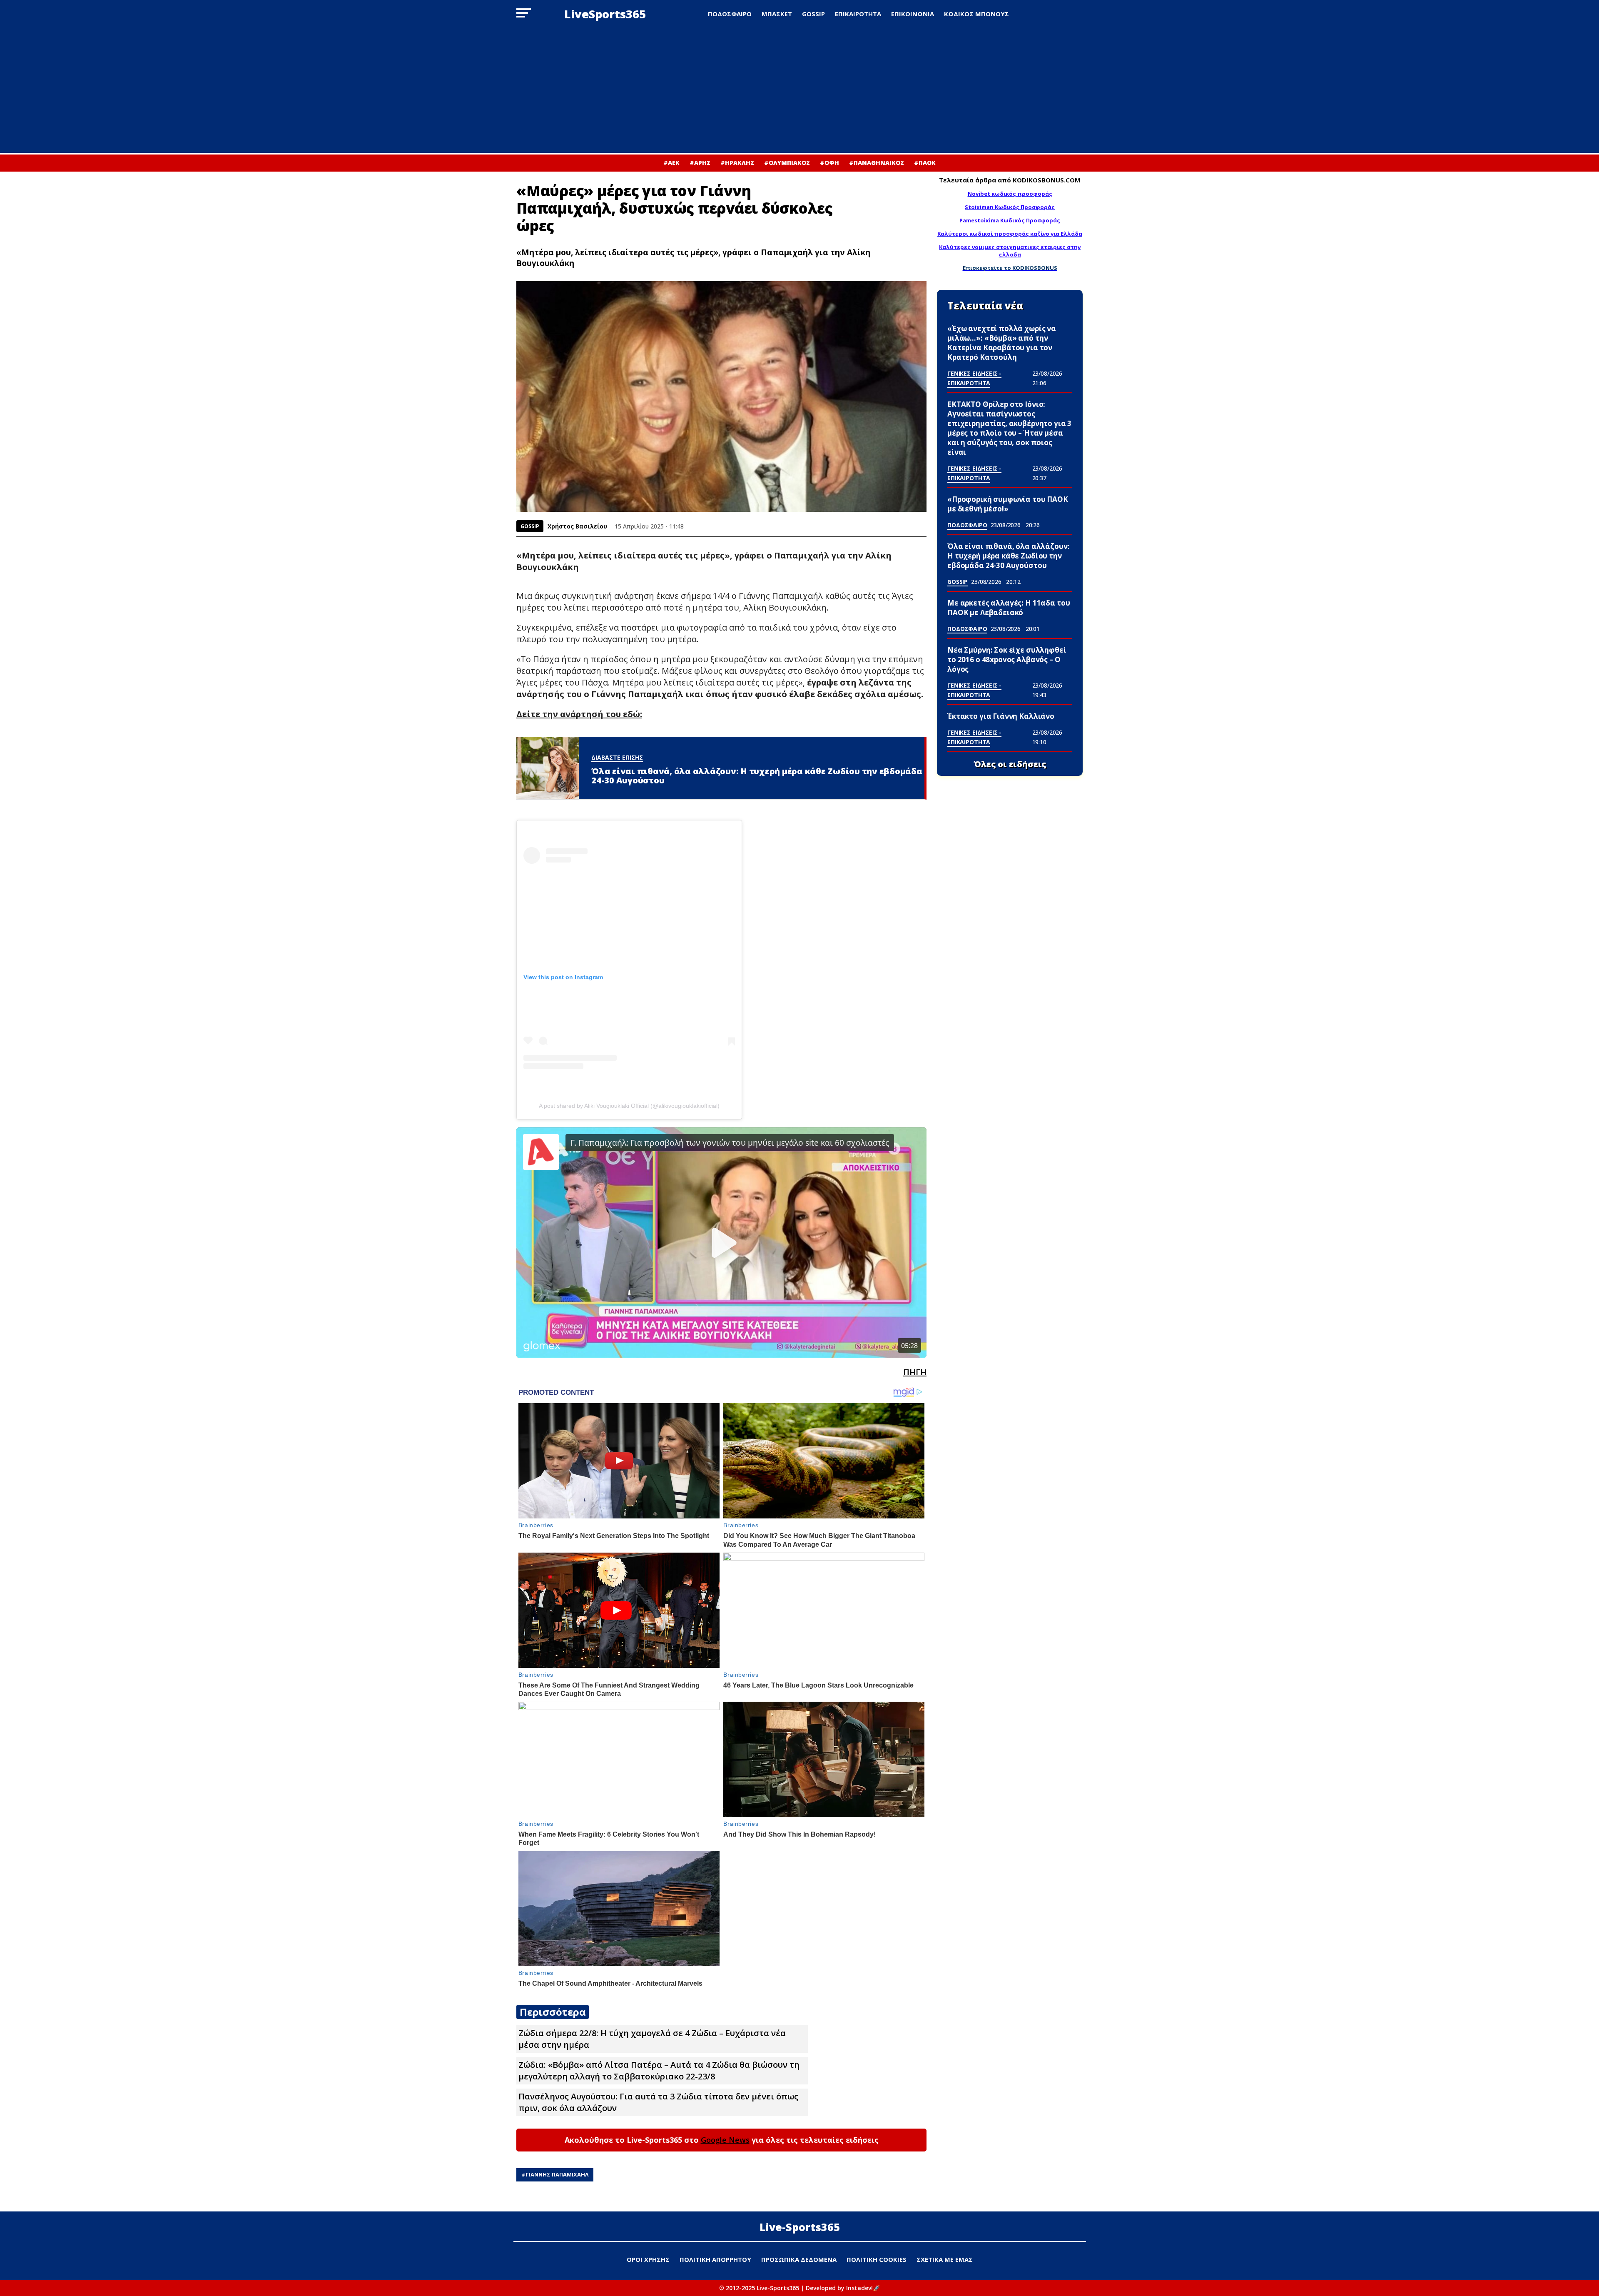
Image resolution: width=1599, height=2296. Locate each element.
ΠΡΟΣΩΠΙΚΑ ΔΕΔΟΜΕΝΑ (799, 2259)
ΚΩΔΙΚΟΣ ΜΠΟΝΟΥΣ (976, 14)
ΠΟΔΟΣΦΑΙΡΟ (730, 14)
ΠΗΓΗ (915, 1372)
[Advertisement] (799, 90)
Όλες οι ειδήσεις (1010, 764)
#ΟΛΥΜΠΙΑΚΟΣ (787, 163)
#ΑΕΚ (671, 163)
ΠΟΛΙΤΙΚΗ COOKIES (877, 2259)
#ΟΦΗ (829, 163)
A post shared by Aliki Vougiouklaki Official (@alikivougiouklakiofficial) (629, 1106)
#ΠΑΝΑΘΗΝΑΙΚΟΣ (877, 163)
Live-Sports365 (800, 2227)
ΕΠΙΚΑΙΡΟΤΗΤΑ (858, 14)
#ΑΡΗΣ (700, 163)
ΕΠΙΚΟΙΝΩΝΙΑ (913, 14)
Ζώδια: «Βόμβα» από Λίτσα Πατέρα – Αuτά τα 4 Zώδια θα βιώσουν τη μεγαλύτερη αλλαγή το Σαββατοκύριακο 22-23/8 (659, 2070)
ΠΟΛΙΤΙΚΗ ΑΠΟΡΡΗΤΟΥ (715, 2259)
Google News (725, 2140)
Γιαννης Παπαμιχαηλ (557, 2174)
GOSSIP (813, 14)
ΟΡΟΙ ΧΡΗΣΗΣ (648, 2259)
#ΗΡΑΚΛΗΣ (737, 163)
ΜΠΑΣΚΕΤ (777, 14)
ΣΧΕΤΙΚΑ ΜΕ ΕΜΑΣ (945, 2259)
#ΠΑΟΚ (925, 163)
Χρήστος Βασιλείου (577, 526)
